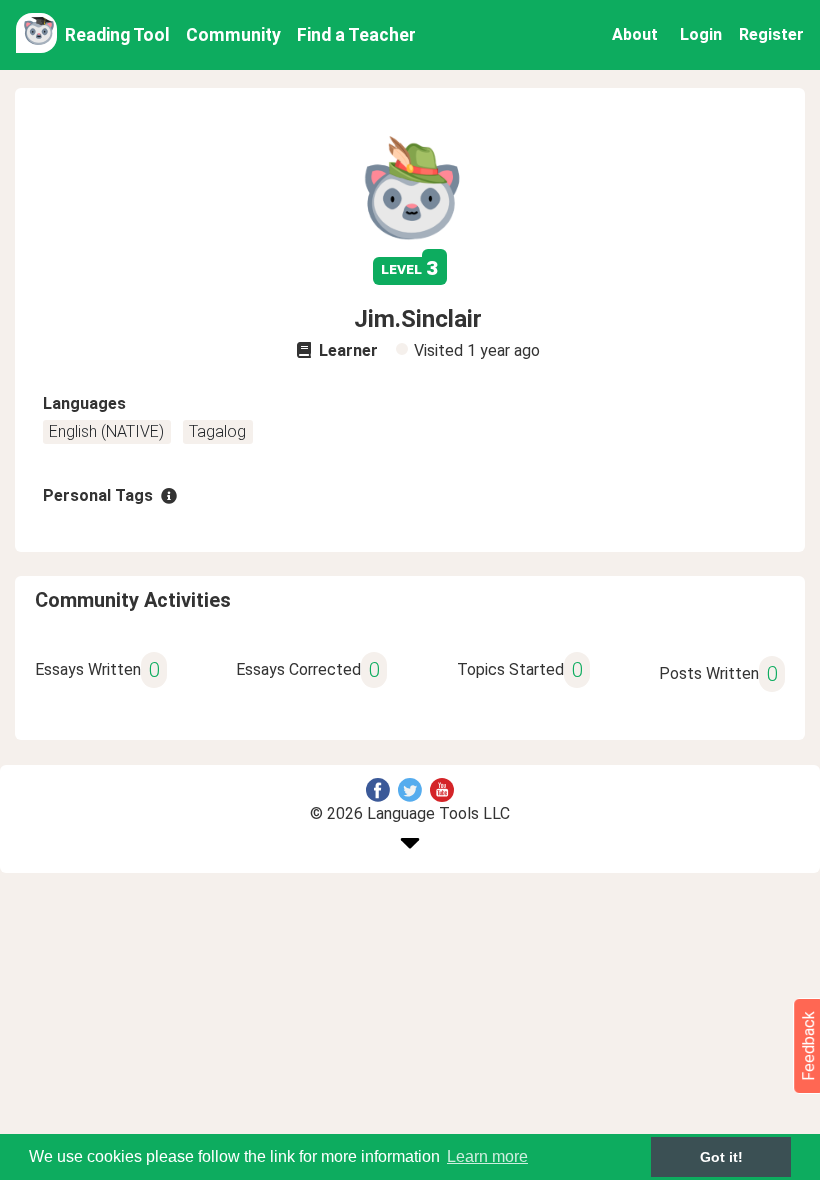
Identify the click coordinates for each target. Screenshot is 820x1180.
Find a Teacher (356, 35)
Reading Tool (117, 35)
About (635, 34)
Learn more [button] (487, 1156)
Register (771, 34)
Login (701, 34)
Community (233, 35)
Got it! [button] (721, 1157)
